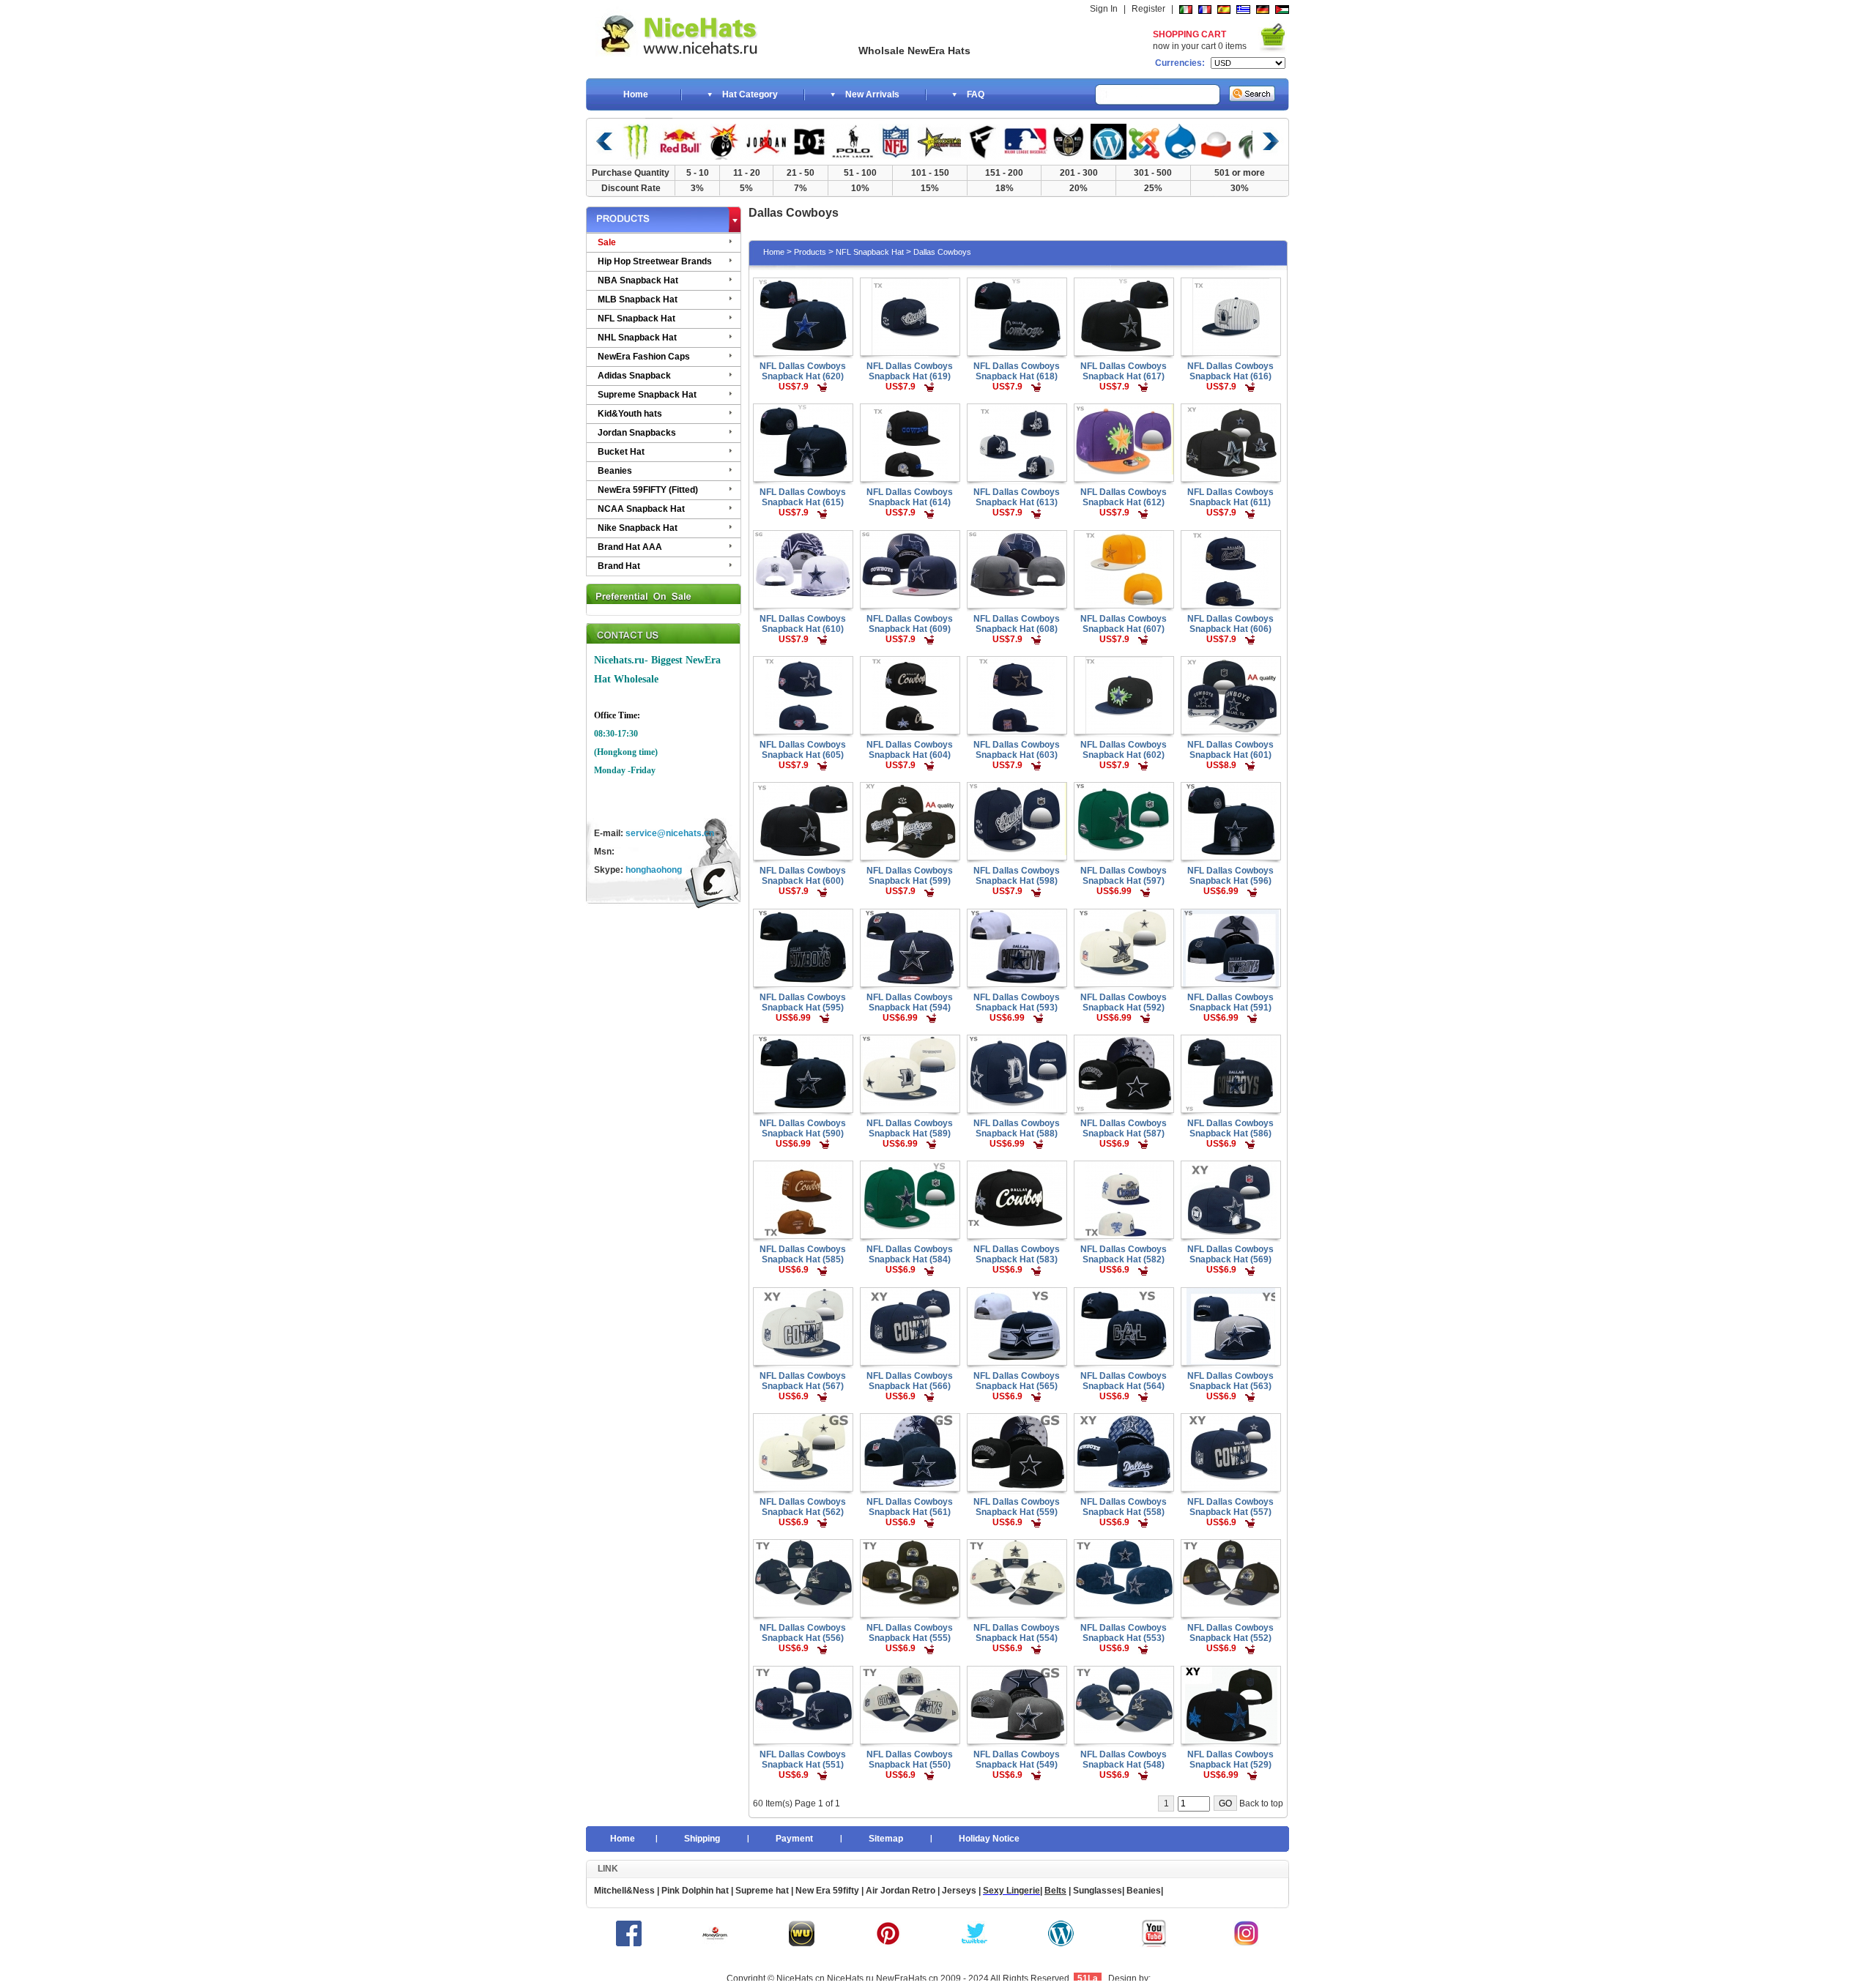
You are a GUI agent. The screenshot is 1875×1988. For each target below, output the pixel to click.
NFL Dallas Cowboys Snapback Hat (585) (803, 1254)
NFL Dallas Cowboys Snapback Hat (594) (910, 1002)
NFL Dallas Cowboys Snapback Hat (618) (1017, 371)
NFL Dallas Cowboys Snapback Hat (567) (803, 1381)
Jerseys (959, 1891)
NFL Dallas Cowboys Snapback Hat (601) (1230, 750)
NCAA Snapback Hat (641, 509)
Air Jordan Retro (899, 1891)
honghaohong (654, 870)
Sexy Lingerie (1011, 1891)
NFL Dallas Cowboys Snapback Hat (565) (1017, 1381)
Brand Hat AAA (630, 547)
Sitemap (886, 1839)
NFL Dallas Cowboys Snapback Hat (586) (1230, 1128)
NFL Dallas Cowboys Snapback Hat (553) (1124, 1633)
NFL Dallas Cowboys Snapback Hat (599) (910, 876)
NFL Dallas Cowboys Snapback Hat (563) (1230, 1381)
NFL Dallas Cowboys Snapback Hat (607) (1124, 624)
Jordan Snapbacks (637, 433)
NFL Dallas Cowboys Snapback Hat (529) (1230, 1760)
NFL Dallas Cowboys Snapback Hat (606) (1230, 624)
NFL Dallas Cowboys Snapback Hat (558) (1124, 1507)
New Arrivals (872, 94)
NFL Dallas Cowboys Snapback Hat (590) (803, 1128)
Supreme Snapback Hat (647, 395)
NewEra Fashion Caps (644, 357)
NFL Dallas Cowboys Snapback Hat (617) (1124, 371)
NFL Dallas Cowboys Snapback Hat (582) (1124, 1254)
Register (1148, 9)
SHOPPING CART (1189, 34)
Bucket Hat (621, 452)
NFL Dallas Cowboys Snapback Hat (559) (1017, 1507)
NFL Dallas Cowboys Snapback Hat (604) (910, 750)
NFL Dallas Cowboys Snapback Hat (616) (1230, 371)
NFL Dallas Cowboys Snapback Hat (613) (1017, 497)
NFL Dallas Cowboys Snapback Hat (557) (1230, 1507)
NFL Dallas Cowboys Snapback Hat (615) (803, 497)
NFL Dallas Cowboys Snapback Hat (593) (1017, 1002)
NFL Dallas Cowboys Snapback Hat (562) (803, 1507)
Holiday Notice (989, 1839)
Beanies (615, 471)
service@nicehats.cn (670, 833)
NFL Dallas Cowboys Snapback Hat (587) (1124, 1128)
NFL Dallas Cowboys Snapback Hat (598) (1017, 876)
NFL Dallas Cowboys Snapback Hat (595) (803, 1002)
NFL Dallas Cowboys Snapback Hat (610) (803, 624)
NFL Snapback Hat (636, 319)
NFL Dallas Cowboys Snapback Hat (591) (1230, 1002)
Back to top (1261, 1803)
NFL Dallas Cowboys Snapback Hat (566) (910, 1381)
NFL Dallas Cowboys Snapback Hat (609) (910, 624)
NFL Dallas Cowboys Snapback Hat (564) (1124, 1381)
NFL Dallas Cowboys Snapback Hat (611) (1230, 497)
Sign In (1104, 9)
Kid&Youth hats (630, 414)
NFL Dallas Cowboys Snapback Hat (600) (803, 876)
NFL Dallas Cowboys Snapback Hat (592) (1124, 1002)
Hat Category (750, 94)
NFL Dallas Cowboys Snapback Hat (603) (1017, 750)
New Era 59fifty (827, 1891)
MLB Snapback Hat (638, 299)
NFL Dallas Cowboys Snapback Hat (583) (1017, 1254)
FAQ (976, 94)
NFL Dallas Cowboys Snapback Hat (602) (1124, 750)
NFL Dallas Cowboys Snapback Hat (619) (910, 371)
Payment (794, 1839)
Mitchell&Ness (624, 1891)
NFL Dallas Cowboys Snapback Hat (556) (803, 1633)
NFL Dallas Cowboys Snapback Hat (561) (910, 1507)
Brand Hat (619, 566)
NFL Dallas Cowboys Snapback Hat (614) (910, 497)
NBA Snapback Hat (638, 280)
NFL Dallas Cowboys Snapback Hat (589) (910, 1128)
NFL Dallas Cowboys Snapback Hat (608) (1017, 624)
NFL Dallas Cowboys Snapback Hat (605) (803, 750)
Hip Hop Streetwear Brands (655, 261)
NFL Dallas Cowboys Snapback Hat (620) (803, 371)
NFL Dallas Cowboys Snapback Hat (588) (1017, 1128)
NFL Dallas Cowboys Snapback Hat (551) (803, 1760)
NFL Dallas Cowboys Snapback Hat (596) (1230, 876)
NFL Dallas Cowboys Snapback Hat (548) (1124, 1760)
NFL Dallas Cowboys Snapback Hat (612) (1124, 497)
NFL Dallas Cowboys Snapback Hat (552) (1230, 1633)
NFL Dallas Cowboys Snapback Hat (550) (910, 1760)
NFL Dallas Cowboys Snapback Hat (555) (910, 1633)
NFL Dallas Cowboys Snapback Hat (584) (910, 1254)
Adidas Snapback (634, 376)
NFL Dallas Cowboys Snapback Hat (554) (1017, 1633)
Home (636, 94)
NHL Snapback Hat (637, 338)
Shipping (702, 1839)
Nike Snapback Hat (638, 528)
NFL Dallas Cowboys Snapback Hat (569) (1230, 1254)
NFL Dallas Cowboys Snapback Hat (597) (1124, 876)
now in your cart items (1200, 46)
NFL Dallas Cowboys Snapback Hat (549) (1017, 1760)
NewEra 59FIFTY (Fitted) (648, 490)
